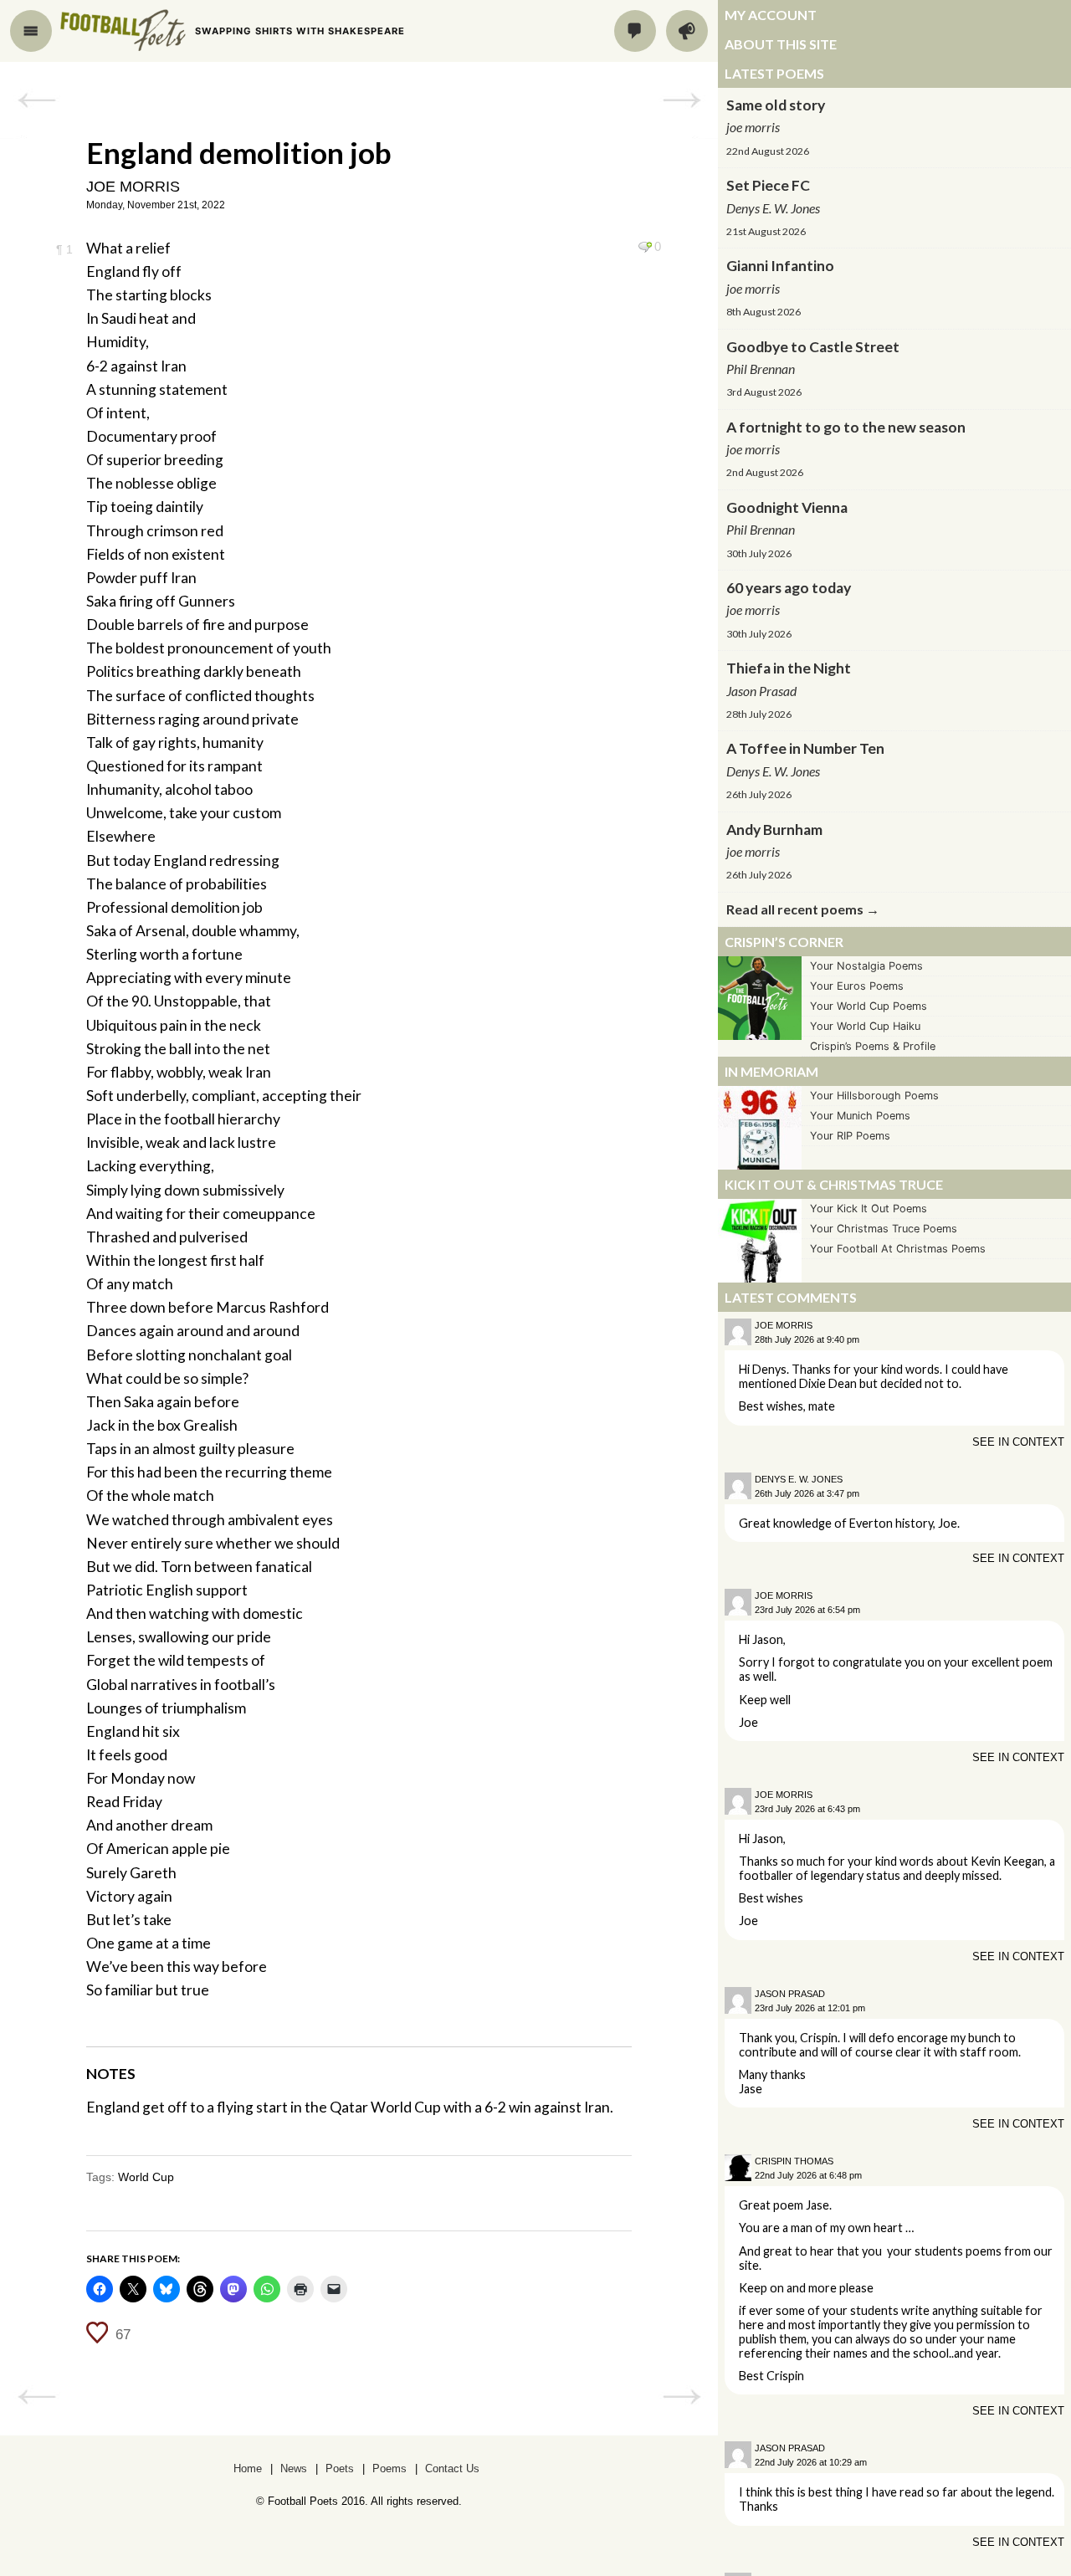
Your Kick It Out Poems (869, 1209)
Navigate (31, 31)
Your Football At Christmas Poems (898, 1249)
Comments (635, 31)
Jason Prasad (790, 1994)
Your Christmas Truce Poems (884, 1229)
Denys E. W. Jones (799, 1479)
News (294, 2468)
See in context (1018, 1442)
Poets (340, 2468)
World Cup (146, 2177)
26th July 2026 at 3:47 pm (807, 1493)
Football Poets (123, 30)
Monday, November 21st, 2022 (156, 205)
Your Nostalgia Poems (866, 966)
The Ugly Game (36, 100)
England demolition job (239, 152)
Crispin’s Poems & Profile (873, 1046)
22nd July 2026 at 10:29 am (811, 2462)
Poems (389, 2468)
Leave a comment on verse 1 (645, 247)
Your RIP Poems (850, 1136)
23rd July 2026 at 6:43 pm (807, 1809)
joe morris (133, 187)
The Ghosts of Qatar (682, 100)
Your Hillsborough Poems (874, 1096)
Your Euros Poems (857, 986)
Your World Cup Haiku (865, 1026)
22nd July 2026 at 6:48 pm (808, 2175)
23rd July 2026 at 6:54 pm (807, 1610)
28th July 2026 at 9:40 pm (807, 1339)
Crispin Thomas (794, 2161)
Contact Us (452, 2468)
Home (248, 2468)
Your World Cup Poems (869, 1006)
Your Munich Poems (860, 1116)
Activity (687, 31)
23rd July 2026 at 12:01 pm (810, 2008)
